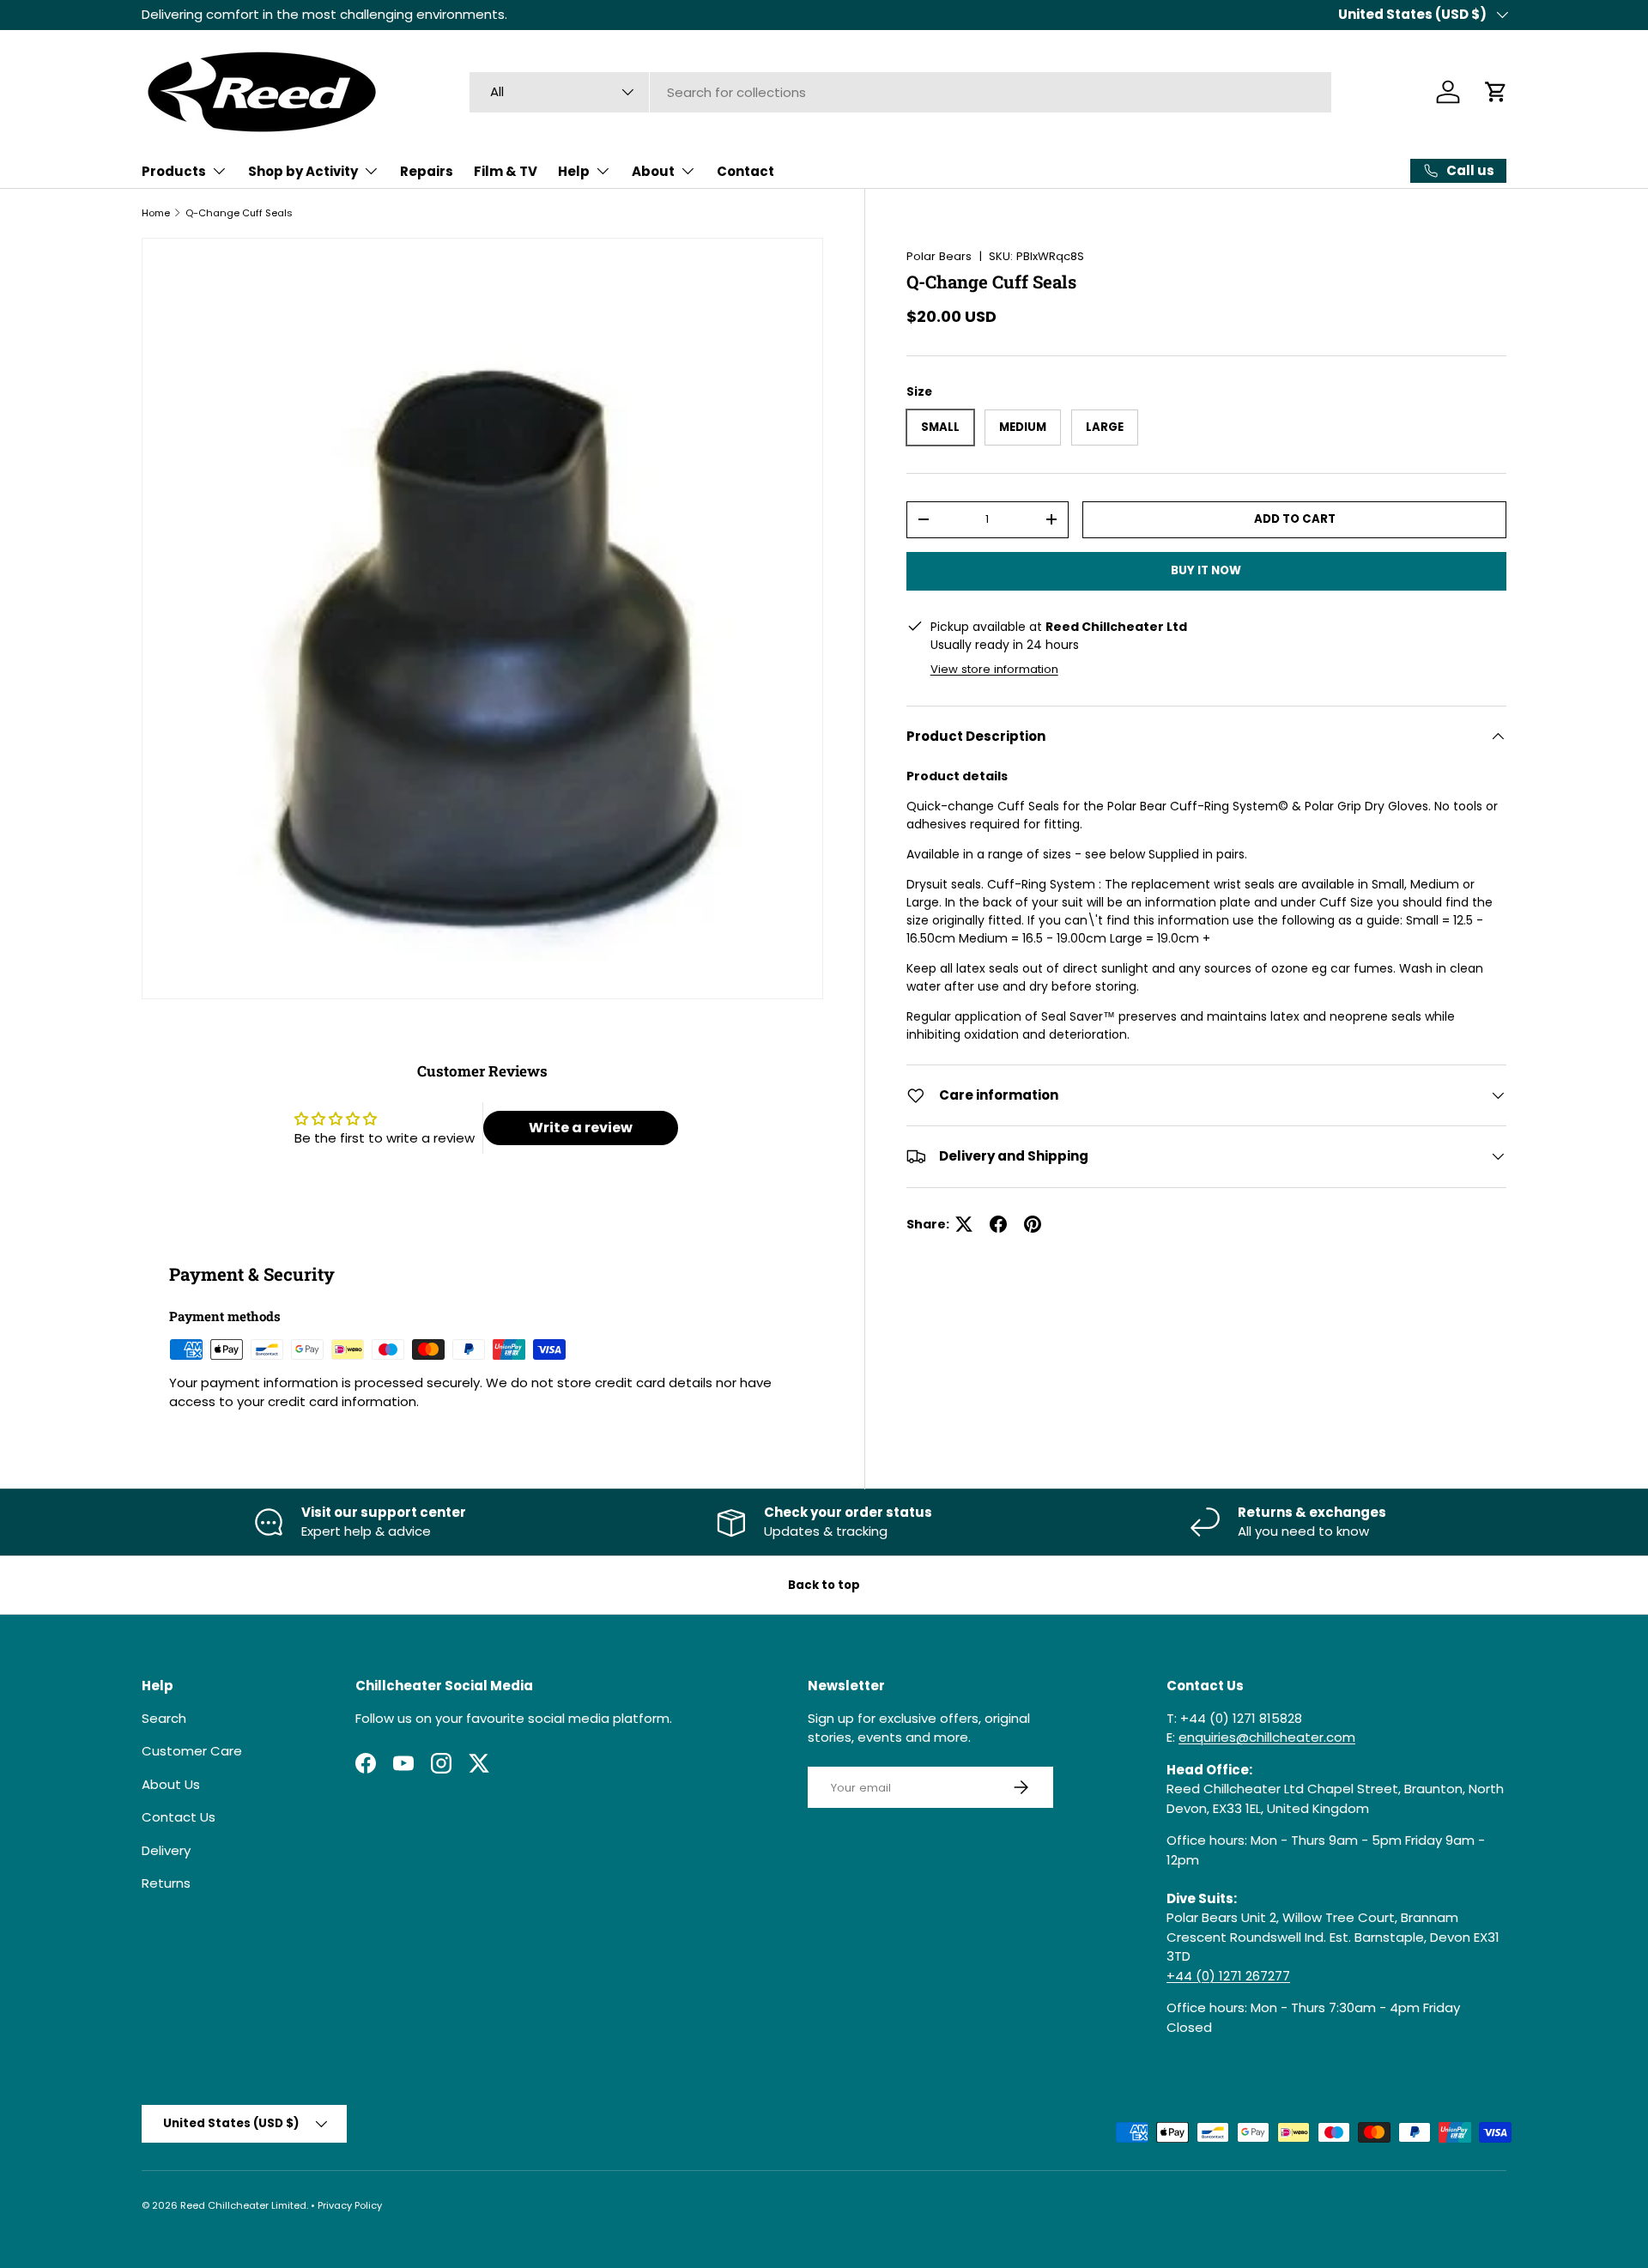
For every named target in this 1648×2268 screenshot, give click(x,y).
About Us (171, 1784)
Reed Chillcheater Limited (243, 2205)
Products (174, 171)
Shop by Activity (303, 171)
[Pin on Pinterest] (1033, 1224)
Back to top (824, 1585)
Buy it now (1206, 570)
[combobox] (900, 92)
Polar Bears (939, 256)
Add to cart (1295, 519)
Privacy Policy (350, 2205)
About (653, 171)
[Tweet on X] (964, 1224)
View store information (994, 668)
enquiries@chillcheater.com (1267, 1737)
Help (574, 171)
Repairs (427, 171)
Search (164, 1718)
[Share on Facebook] (998, 1224)
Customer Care (192, 1751)
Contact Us (179, 1817)
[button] (1496, 92)
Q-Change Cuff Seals (239, 213)
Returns (166, 1883)
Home (156, 213)
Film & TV (506, 171)
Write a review (581, 1128)
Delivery (166, 1850)
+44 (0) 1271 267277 (1228, 1976)
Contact (745, 171)
